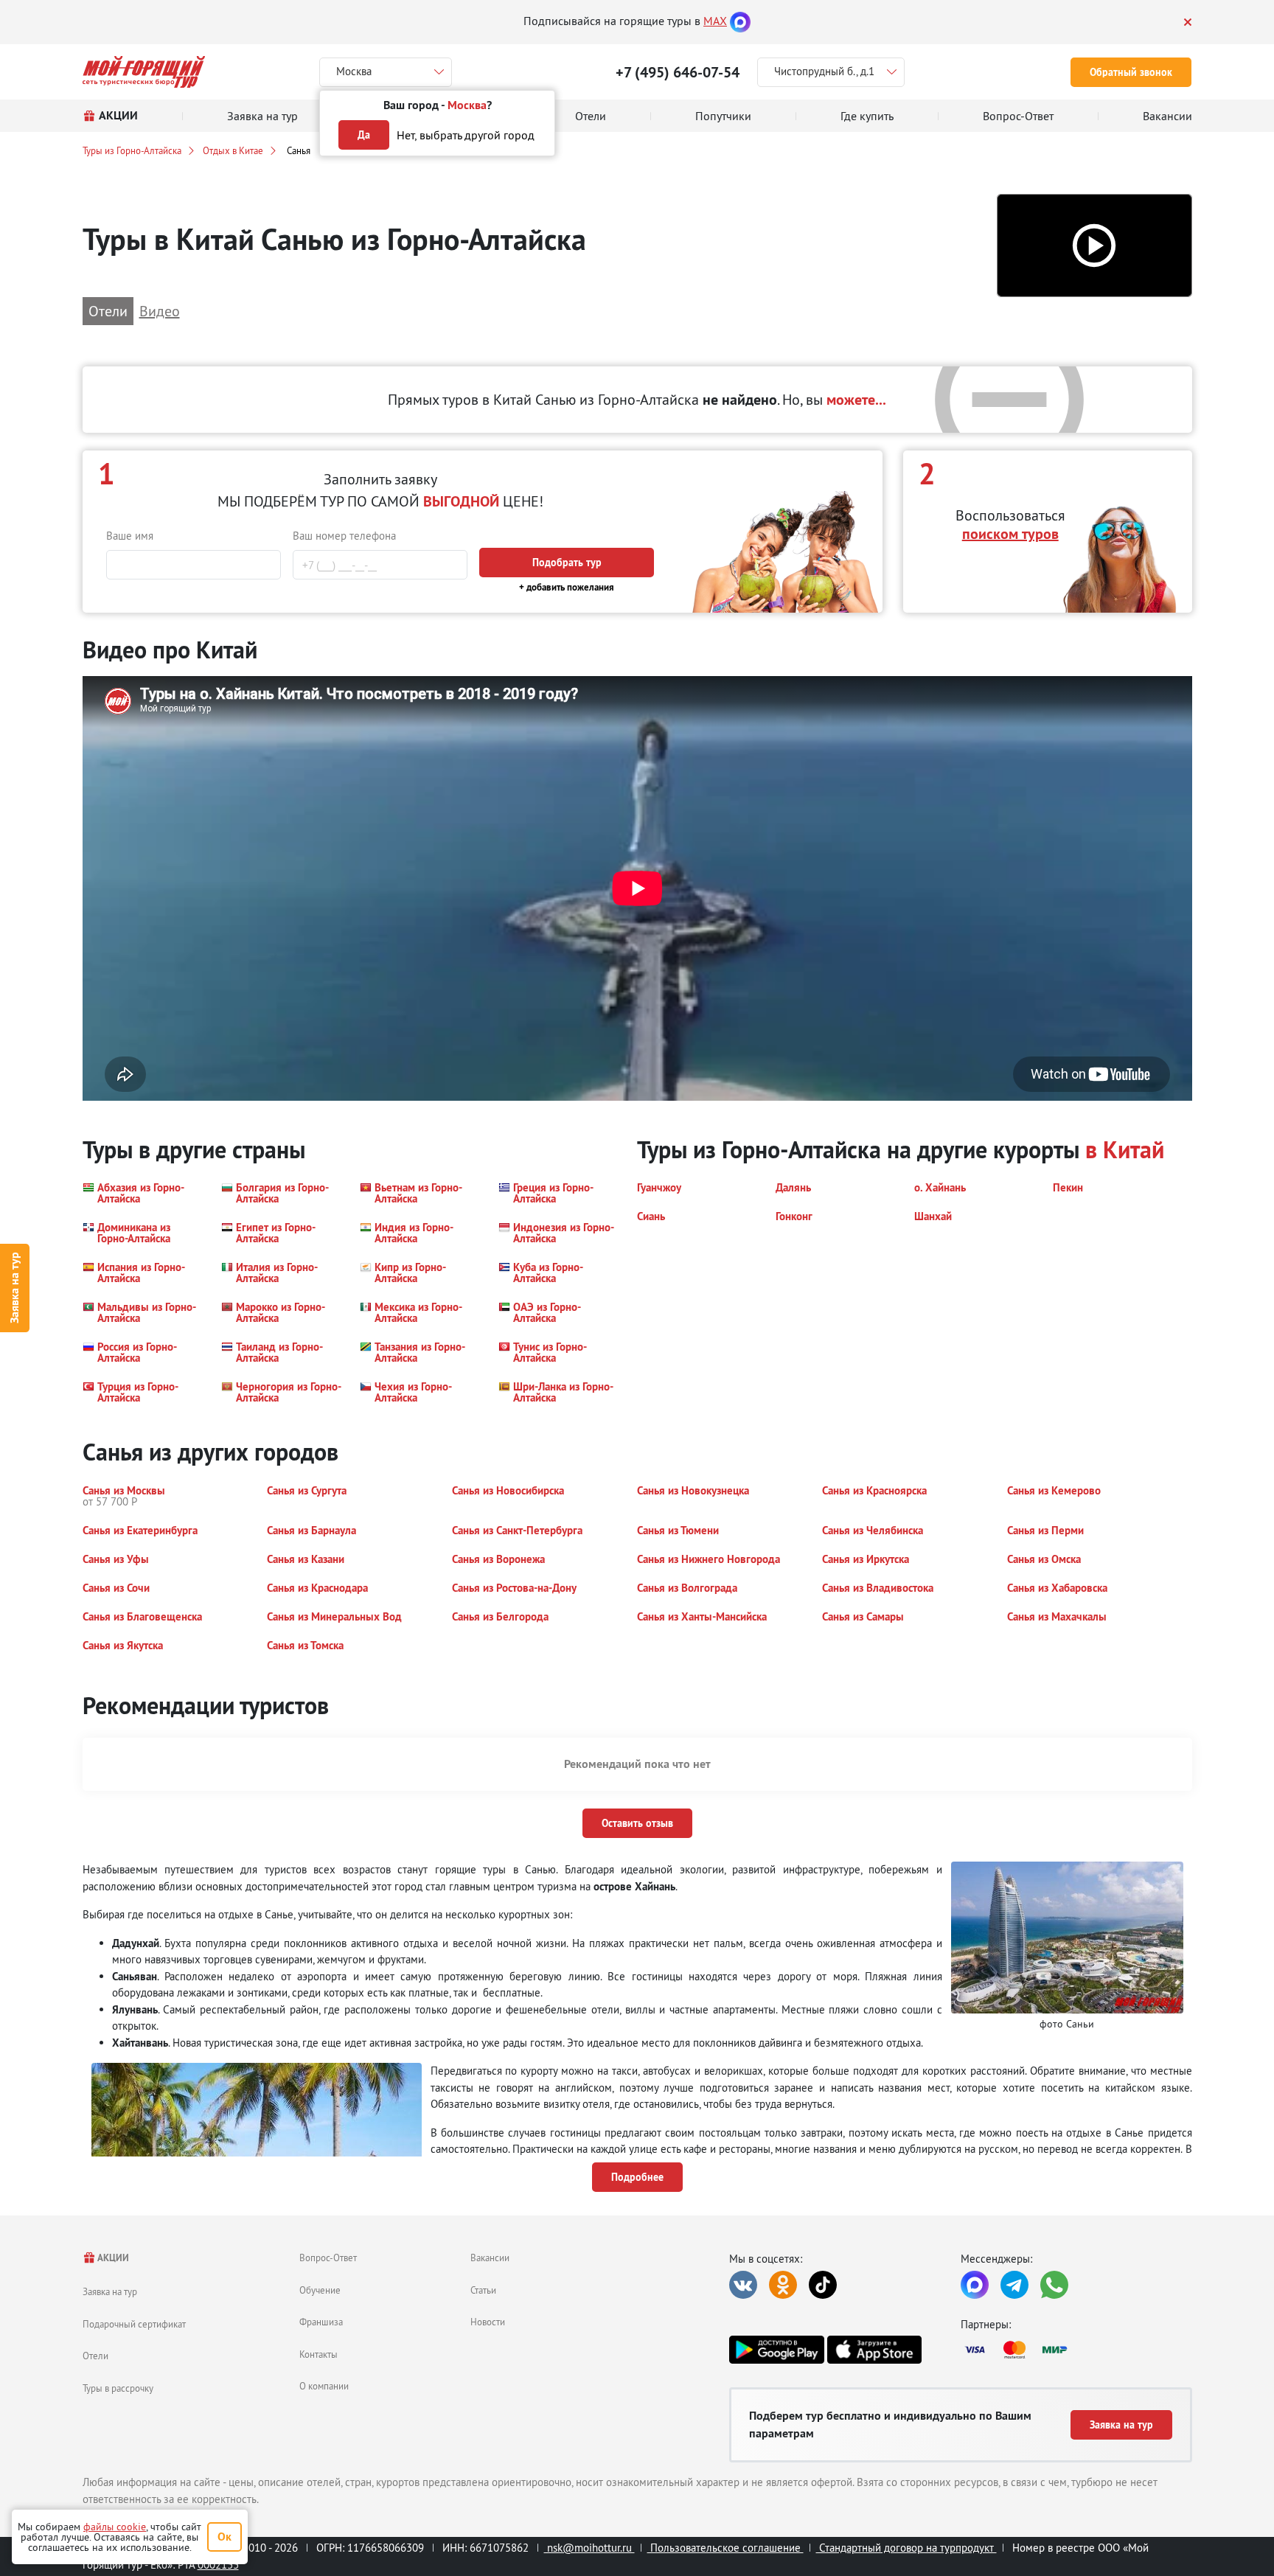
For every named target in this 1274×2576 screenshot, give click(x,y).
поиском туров (1010, 534)
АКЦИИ (112, 2258)
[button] (1094, 246)
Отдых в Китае (233, 150)
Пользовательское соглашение (725, 2548)
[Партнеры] (1076, 2350)
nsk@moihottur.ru (589, 2548)
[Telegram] (1014, 2285)
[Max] (740, 21)
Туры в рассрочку (118, 2388)
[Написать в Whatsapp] (1054, 2285)
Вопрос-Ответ (328, 2258)
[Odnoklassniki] (783, 2285)
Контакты (318, 2354)
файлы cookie (115, 2527)
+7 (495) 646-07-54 (678, 72)
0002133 (218, 2565)
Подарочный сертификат (134, 2324)
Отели (95, 2356)
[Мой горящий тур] (144, 72)
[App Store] (874, 2350)
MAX (715, 21)
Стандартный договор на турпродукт (906, 2548)
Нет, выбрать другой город (466, 135)
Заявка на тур (14, 1288)
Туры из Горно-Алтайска (132, 150)
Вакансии (490, 2258)
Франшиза (321, 2322)
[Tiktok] (823, 2285)
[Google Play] (776, 2350)
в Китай (1125, 1150)
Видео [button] (160, 311)
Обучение (320, 2290)
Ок (224, 2537)
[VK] (743, 2285)
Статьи (483, 2290)
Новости (488, 2322)
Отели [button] (108, 311)
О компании (324, 2386)
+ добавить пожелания (567, 587)
